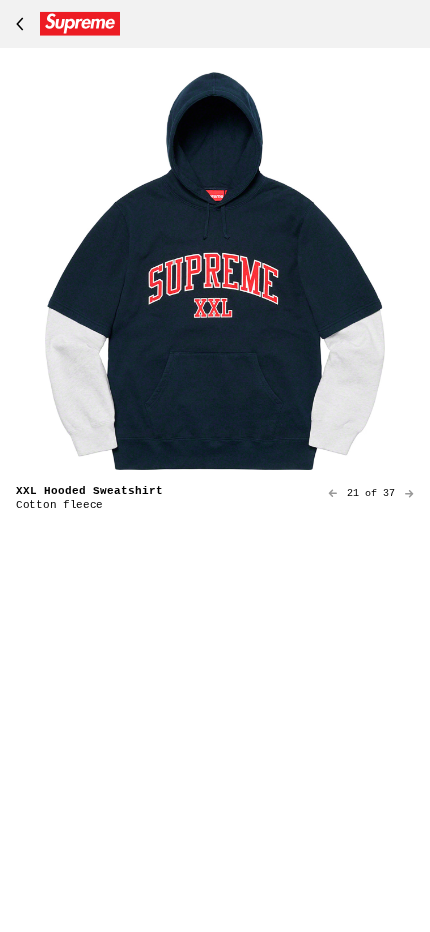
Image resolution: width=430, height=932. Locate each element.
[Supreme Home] (64, 24)
